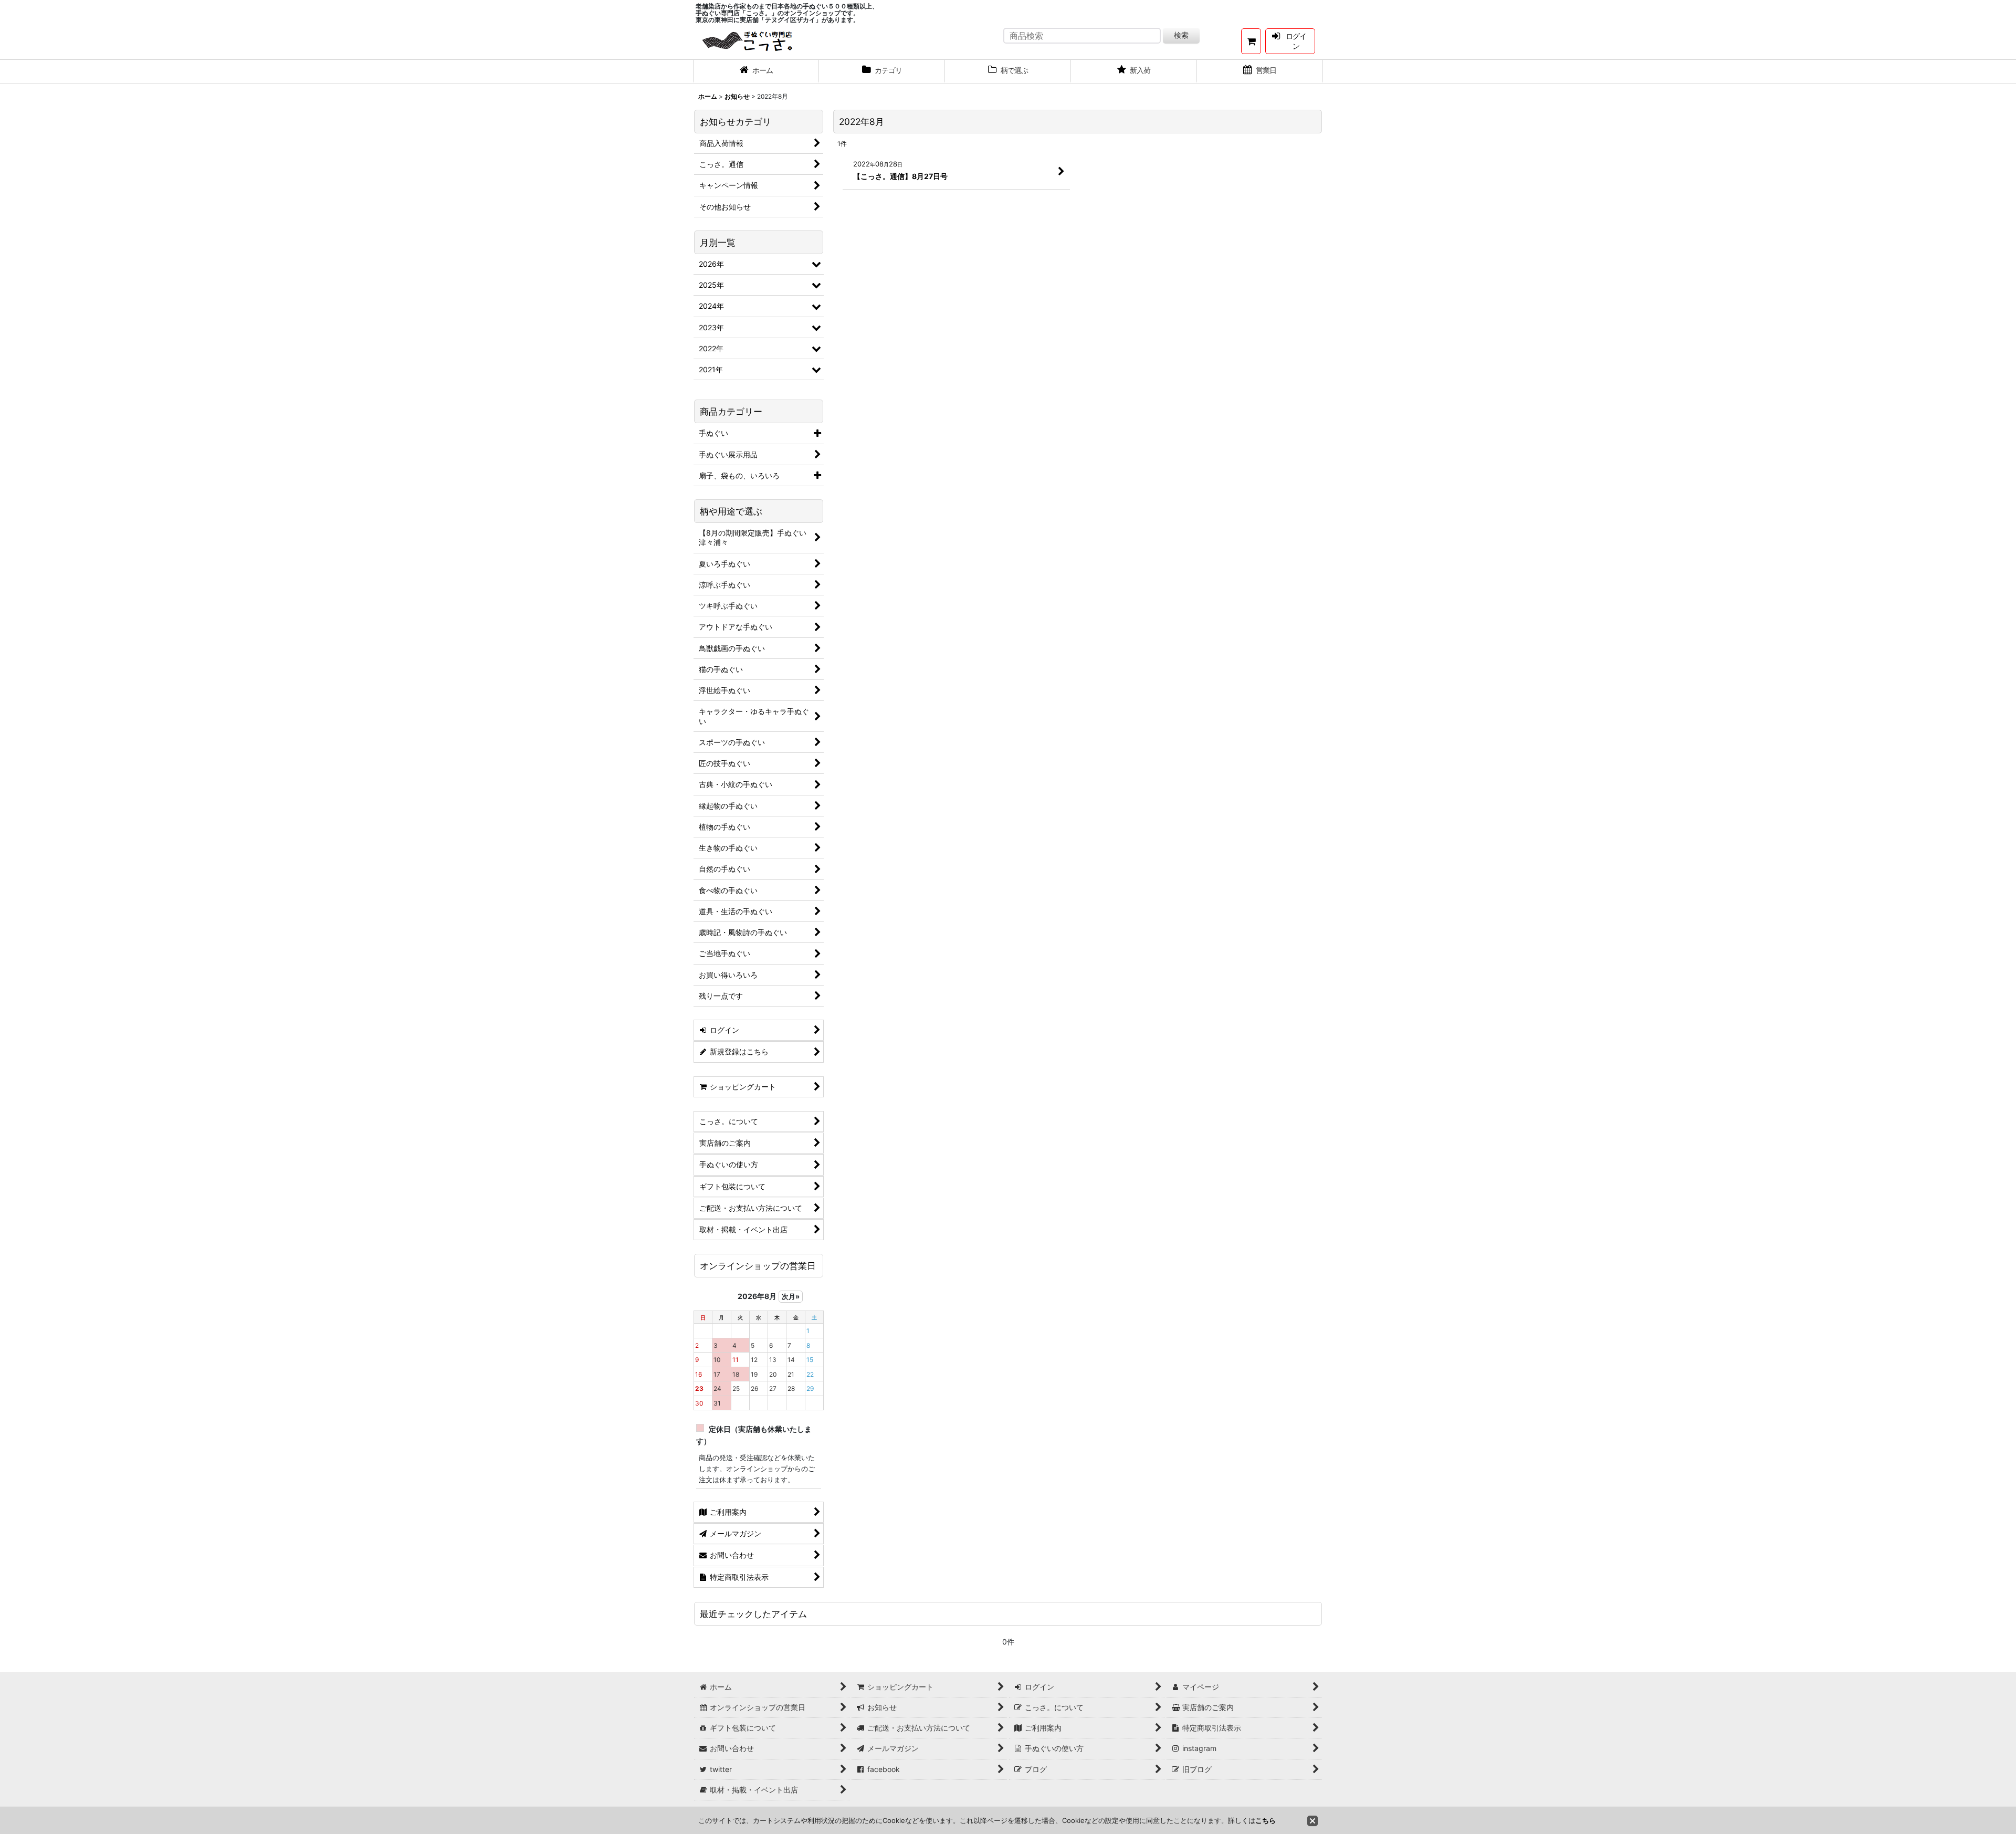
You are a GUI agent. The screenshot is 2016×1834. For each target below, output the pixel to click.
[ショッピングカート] (1251, 41)
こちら (1266, 1820)
